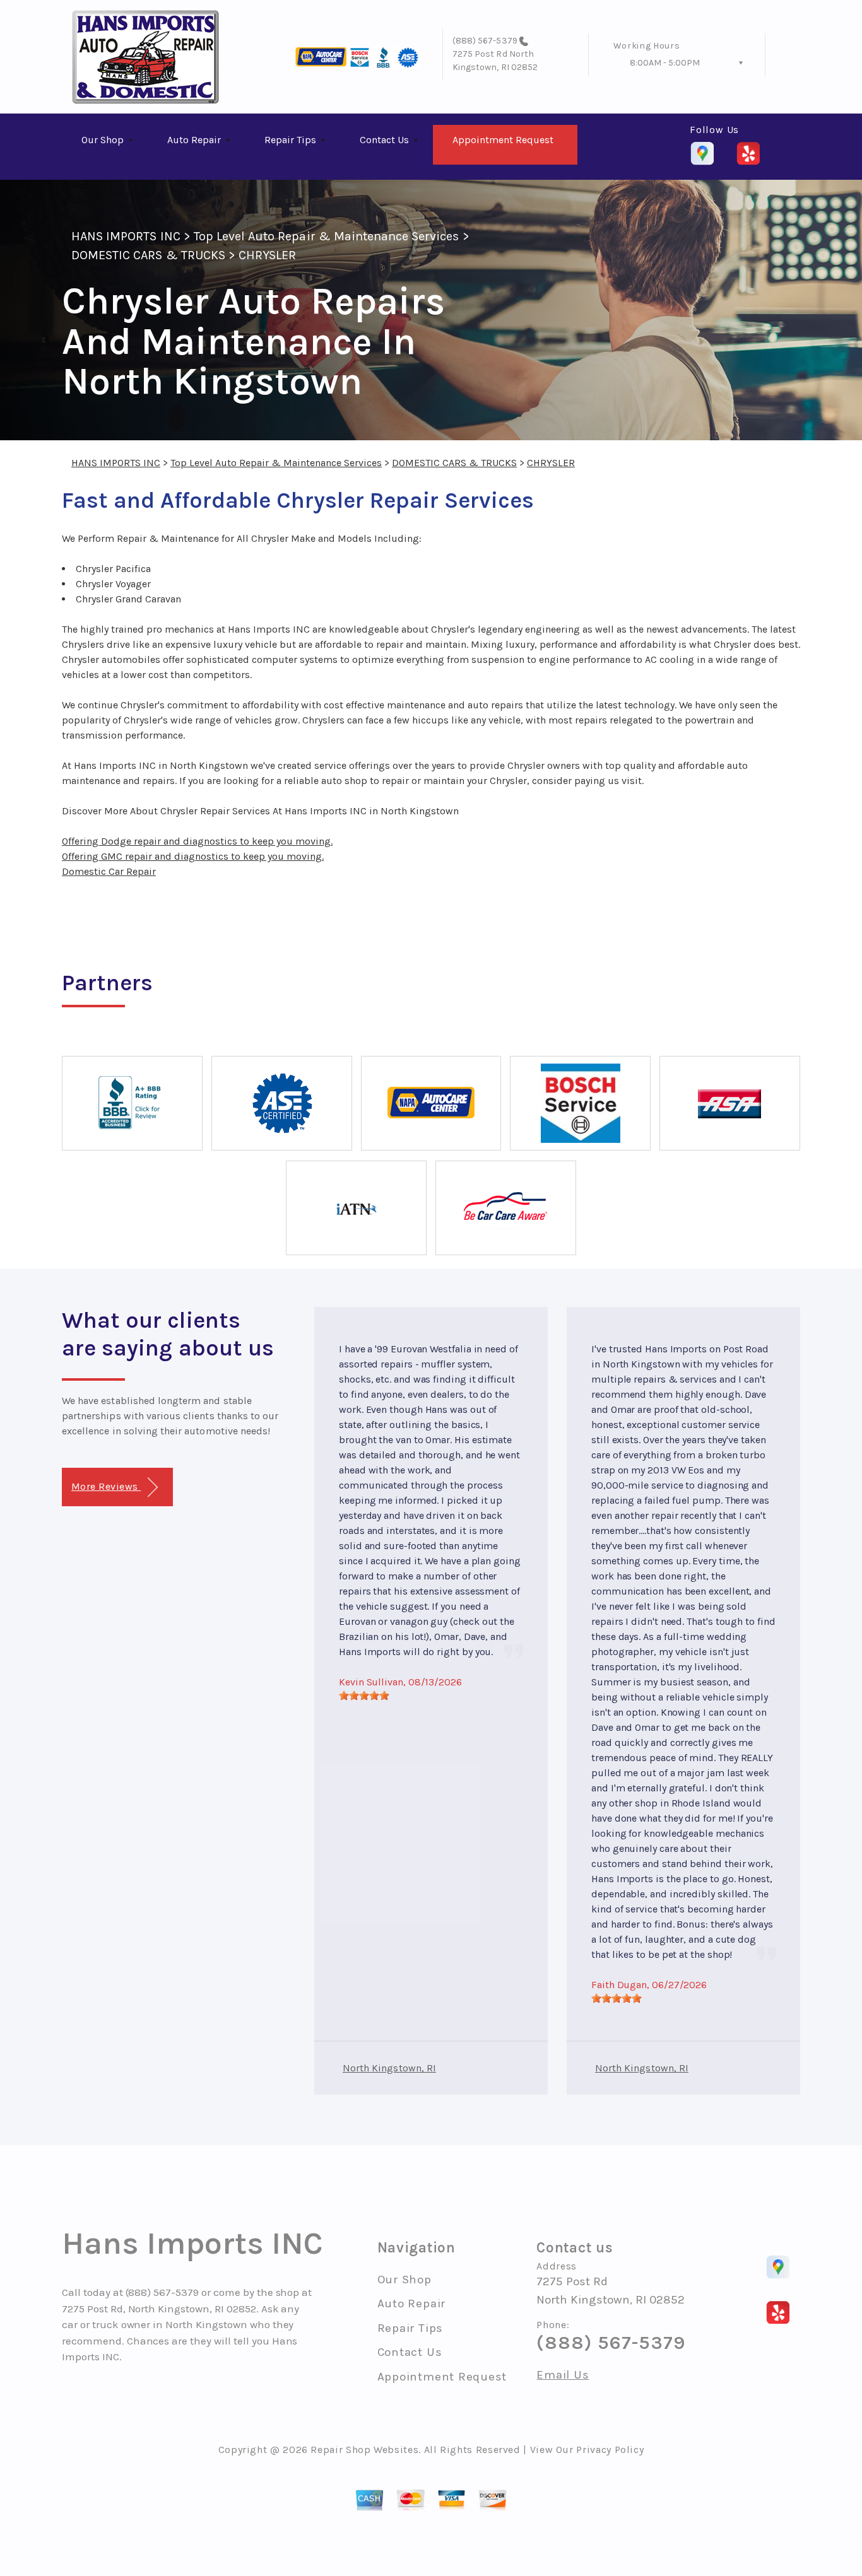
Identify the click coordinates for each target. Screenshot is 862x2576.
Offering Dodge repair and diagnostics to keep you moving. (197, 841)
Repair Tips (290, 140)
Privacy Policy (610, 2450)
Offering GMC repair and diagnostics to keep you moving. (193, 856)
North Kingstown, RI (389, 2068)
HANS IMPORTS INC (126, 236)
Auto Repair (194, 140)
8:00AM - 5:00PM (665, 63)
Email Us (563, 2375)
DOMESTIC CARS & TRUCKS (148, 255)
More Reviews (106, 1486)
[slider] (364, 1695)
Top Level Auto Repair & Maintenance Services (327, 236)
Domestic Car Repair (109, 871)
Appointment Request (503, 140)
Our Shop (103, 140)
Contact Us (384, 140)
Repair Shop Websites (364, 2450)
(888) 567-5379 (485, 41)
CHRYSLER (267, 255)
